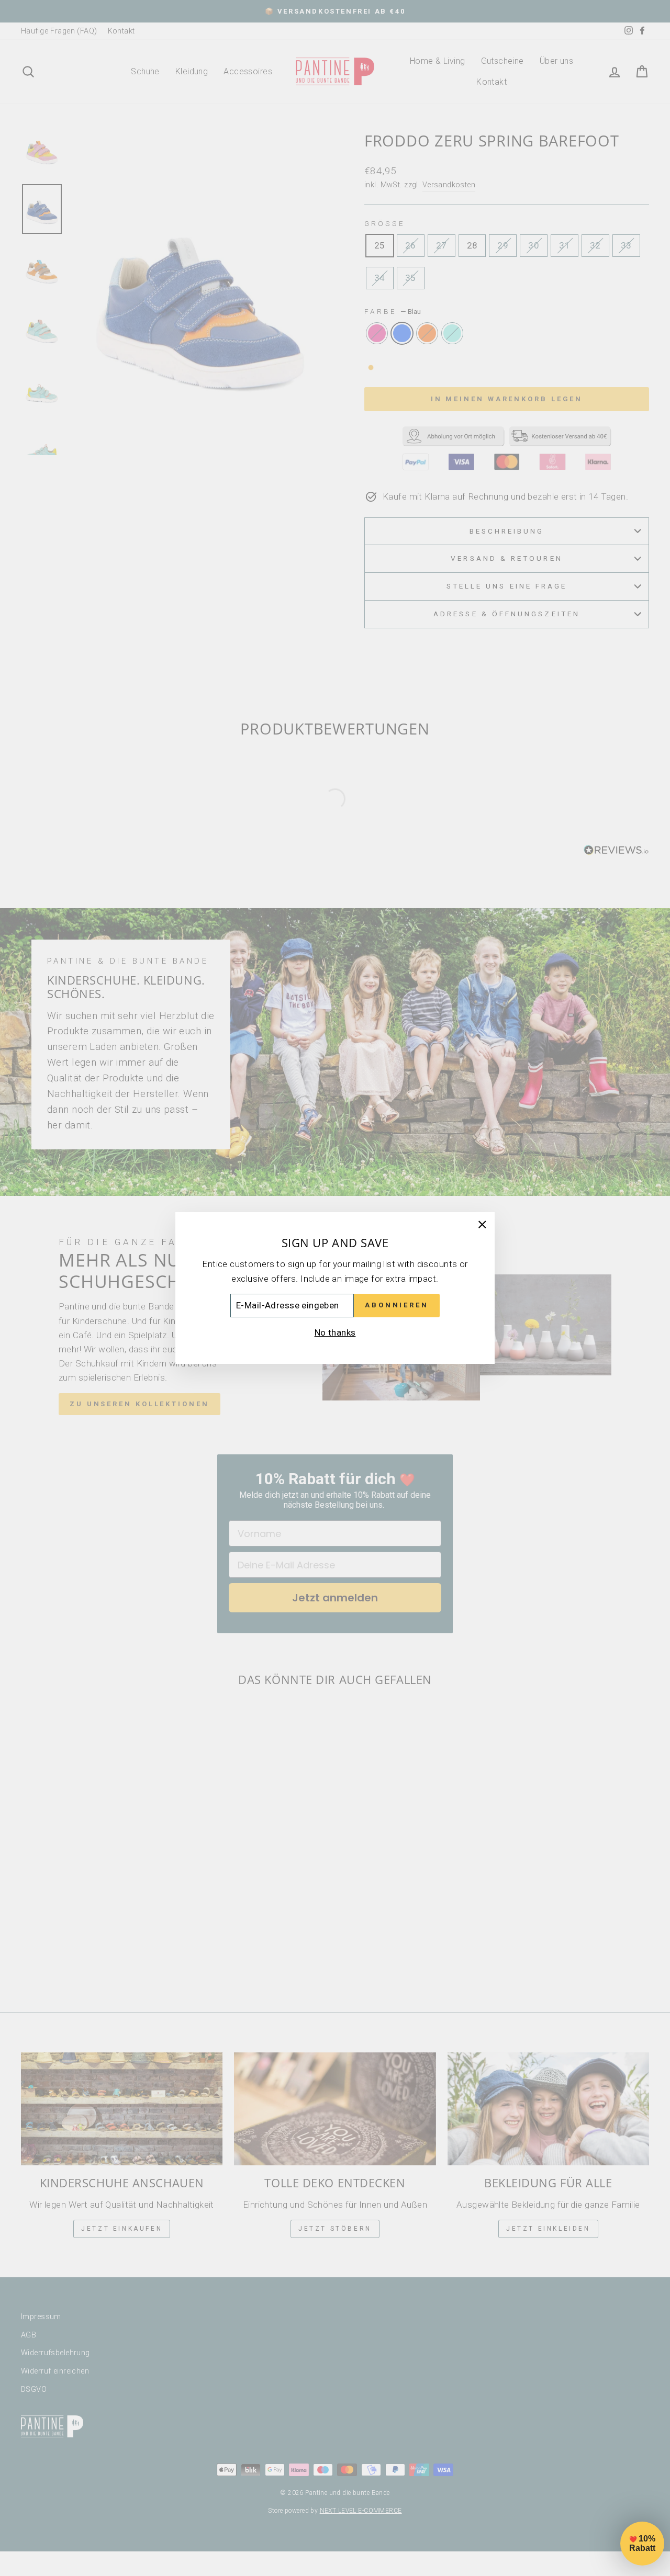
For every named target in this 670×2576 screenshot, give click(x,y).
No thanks (335, 1332)
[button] (642, 2544)
